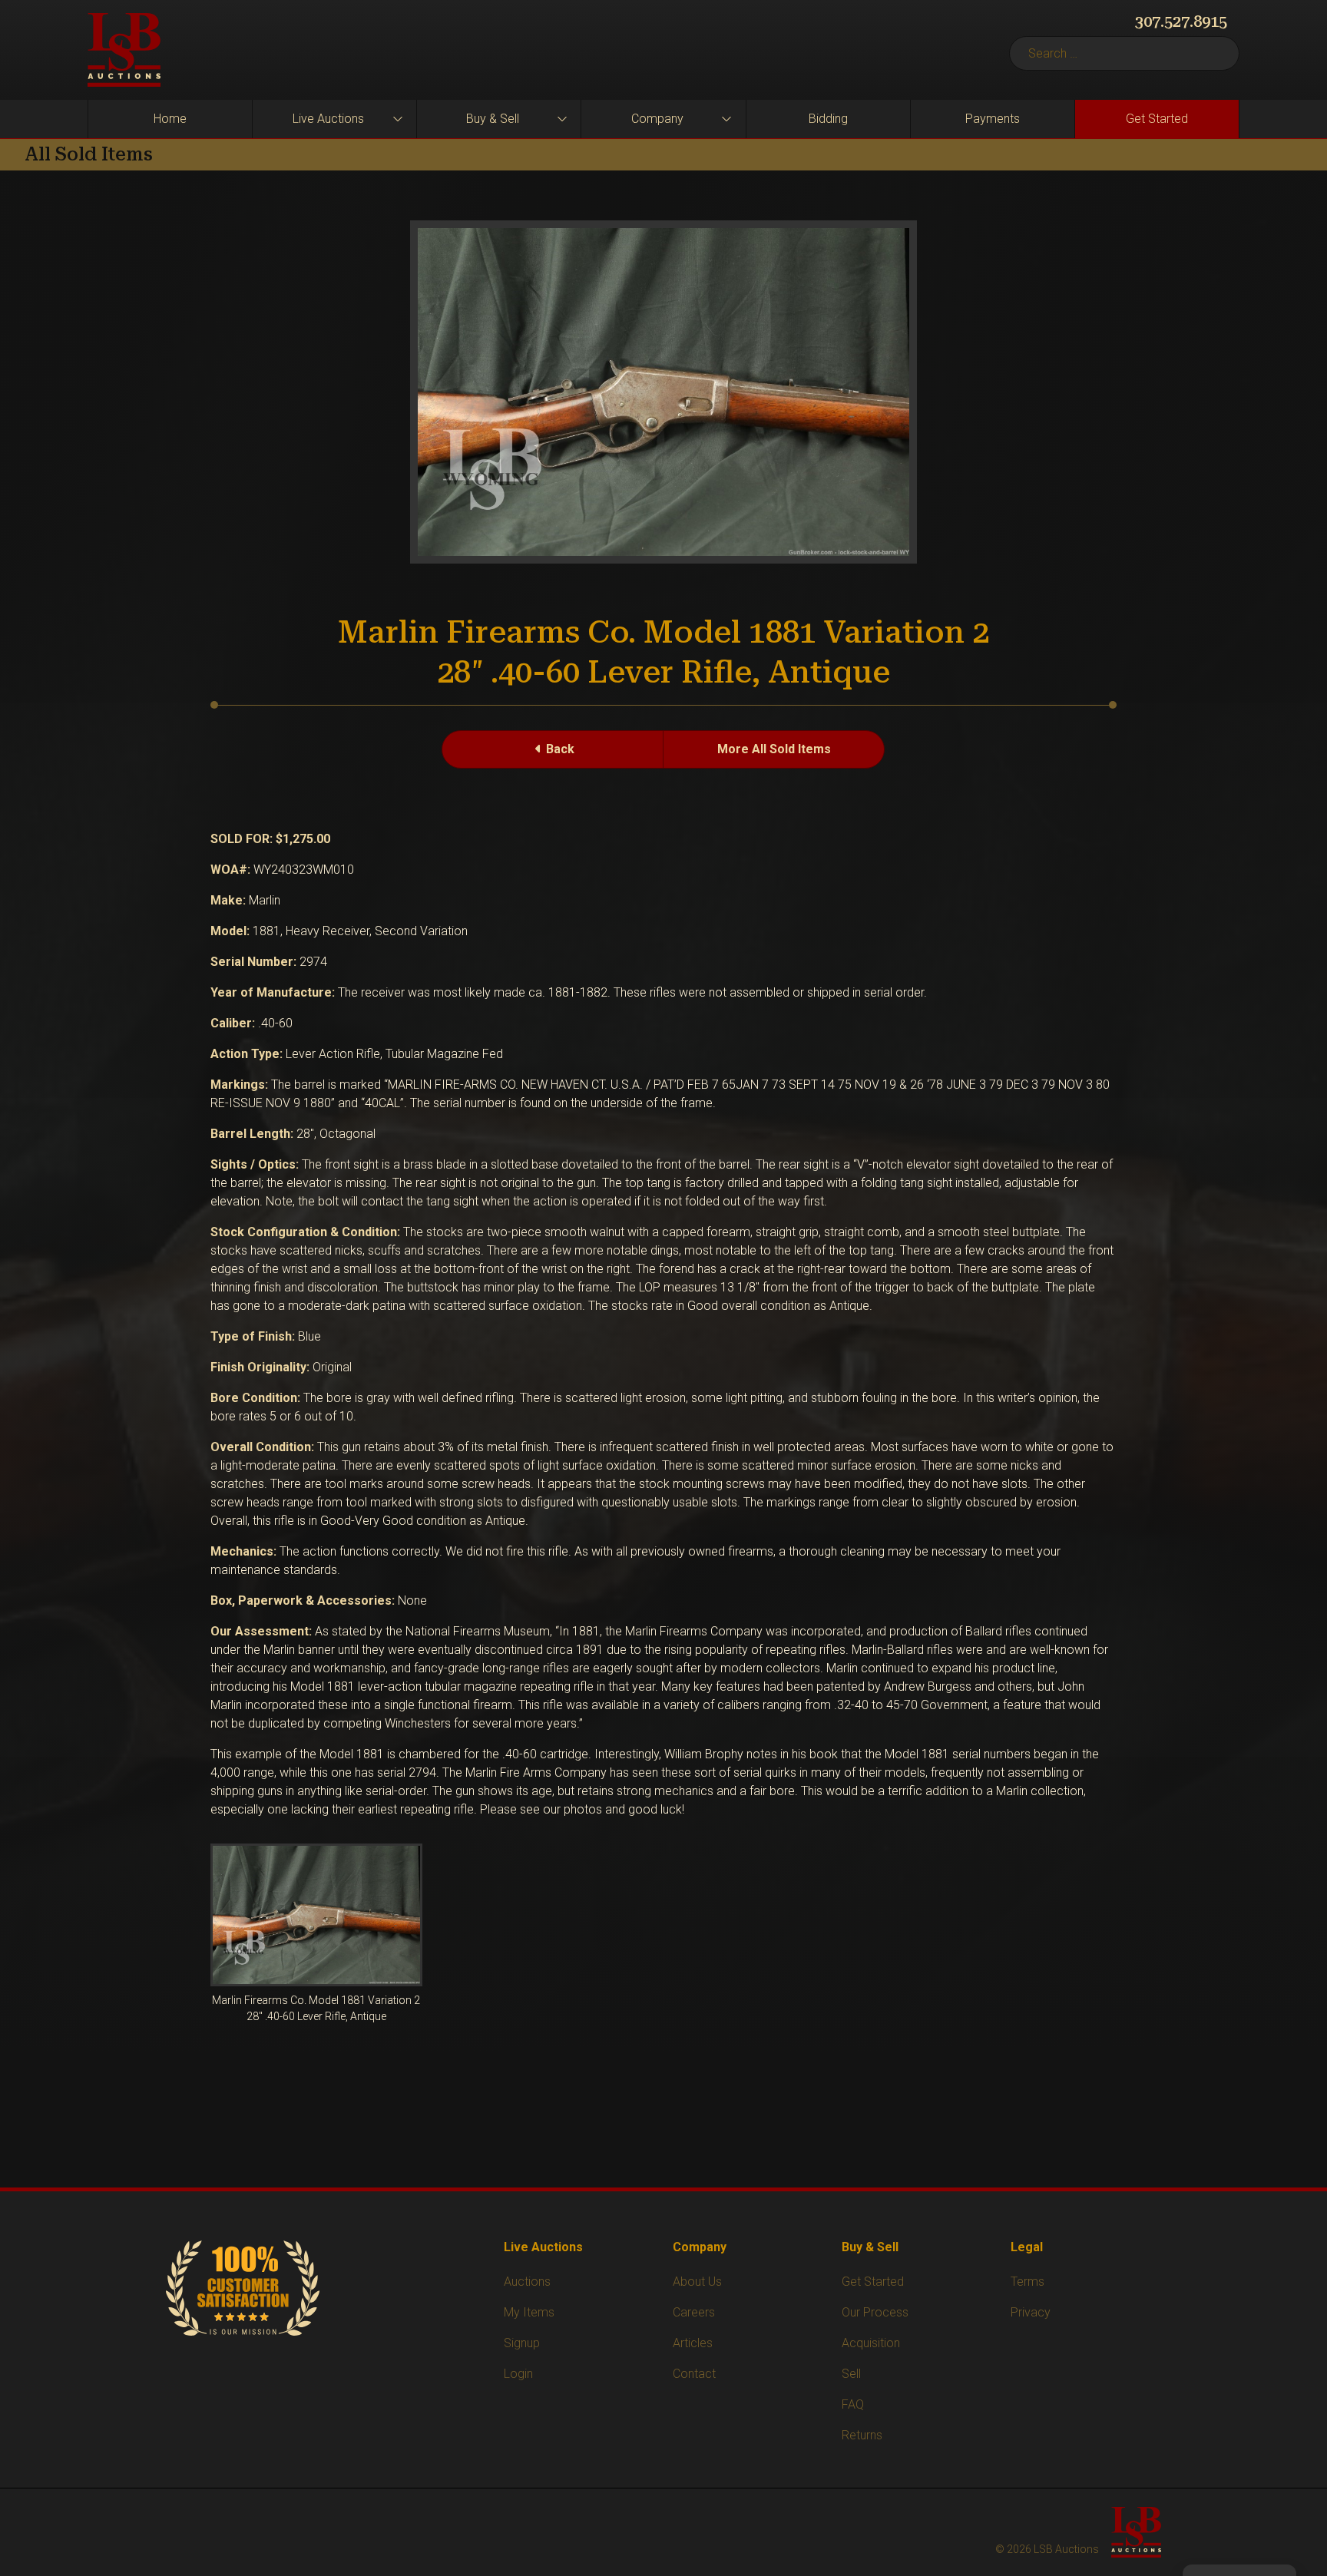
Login (518, 2374)
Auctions (527, 2282)
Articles (693, 2343)
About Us (697, 2282)
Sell (851, 2374)
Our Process (875, 2312)
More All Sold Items (774, 749)
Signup (522, 2343)
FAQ (853, 2404)
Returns (862, 2435)
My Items (529, 2312)
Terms (1028, 2282)
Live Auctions (328, 119)
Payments (993, 119)
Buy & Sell (493, 119)
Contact (694, 2374)
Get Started (1157, 119)
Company (657, 119)
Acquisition (871, 2343)
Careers (694, 2312)
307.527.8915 (1181, 21)
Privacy (1031, 2312)
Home (170, 119)
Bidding (828, 119)
